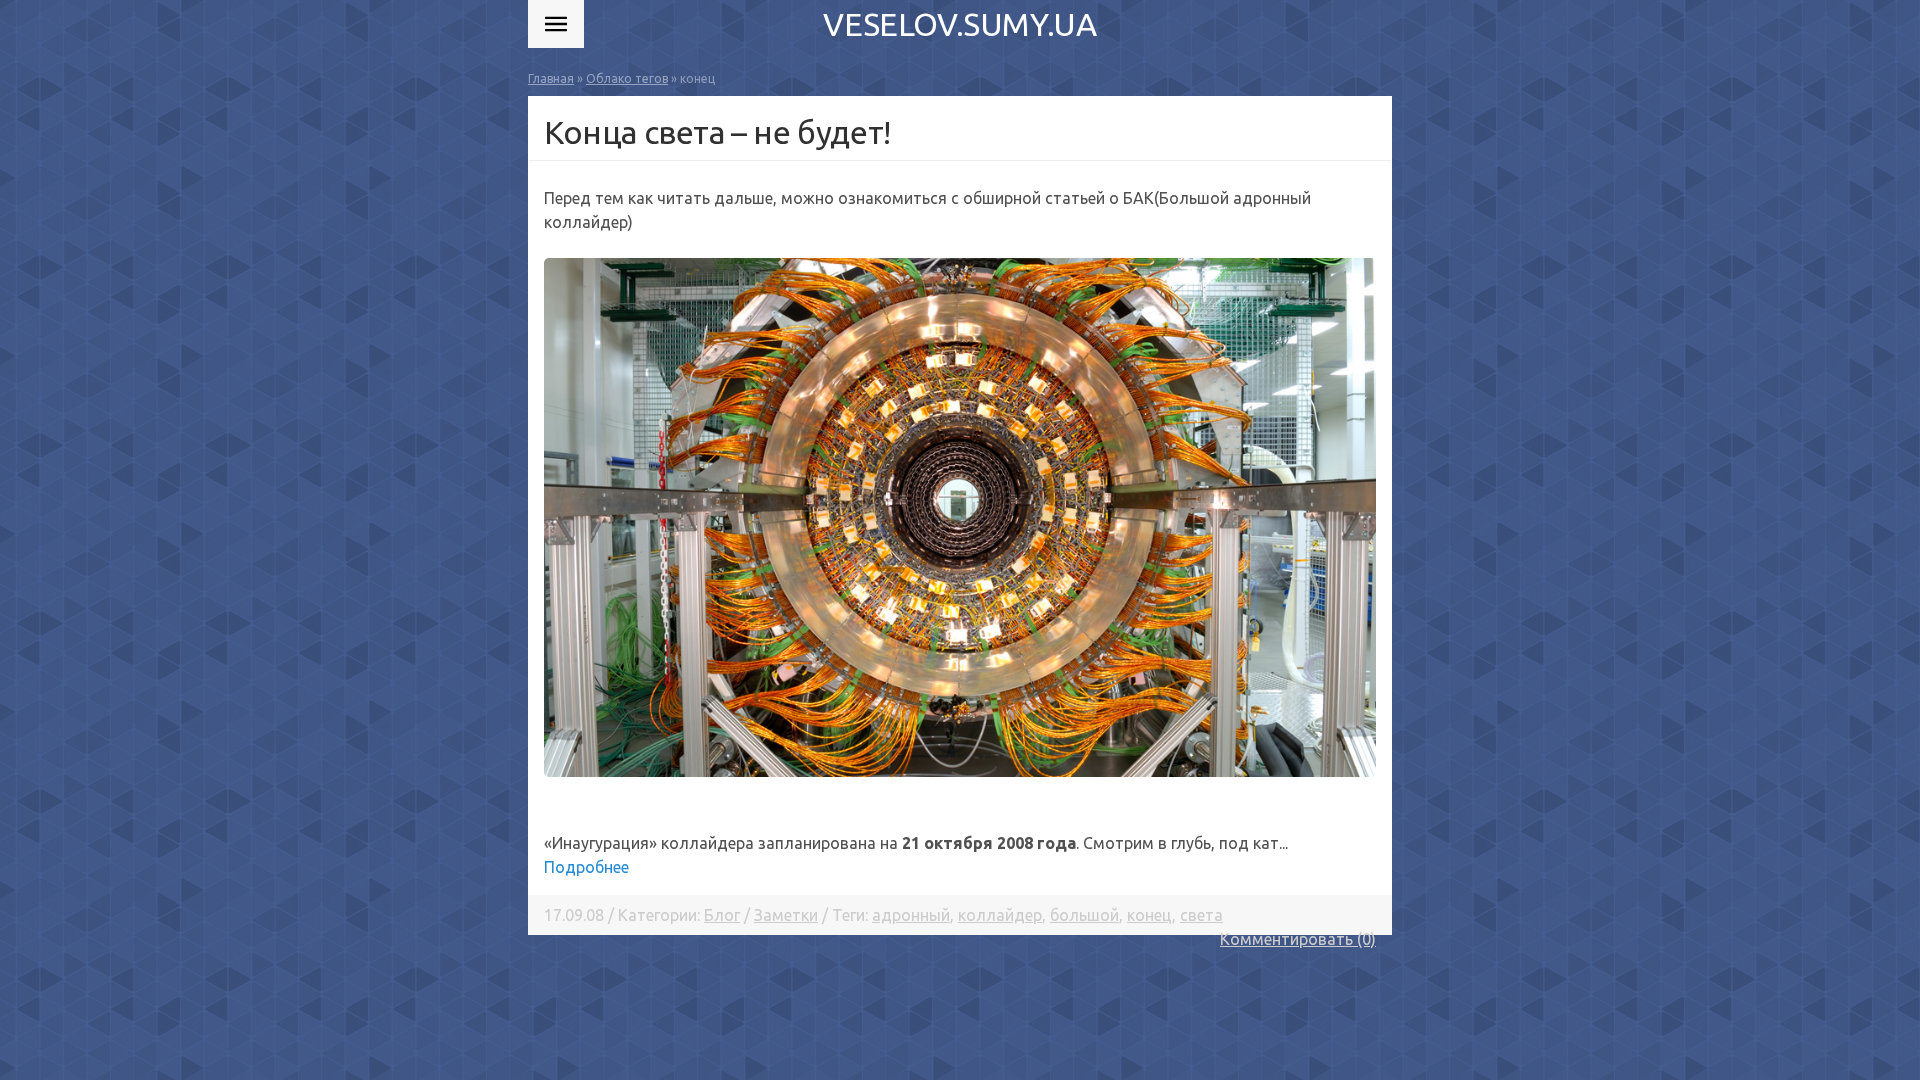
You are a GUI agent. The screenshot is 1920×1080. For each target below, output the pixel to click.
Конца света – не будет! (717, 132)
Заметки (786, 915)
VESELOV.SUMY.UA (959, 24)
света (1201, 915)
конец (1149, 915)
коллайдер (1000, 915)
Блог (722, 915)
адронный (911, 915)
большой (1084, 915)
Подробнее (586, 867)
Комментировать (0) (1298, 939)
